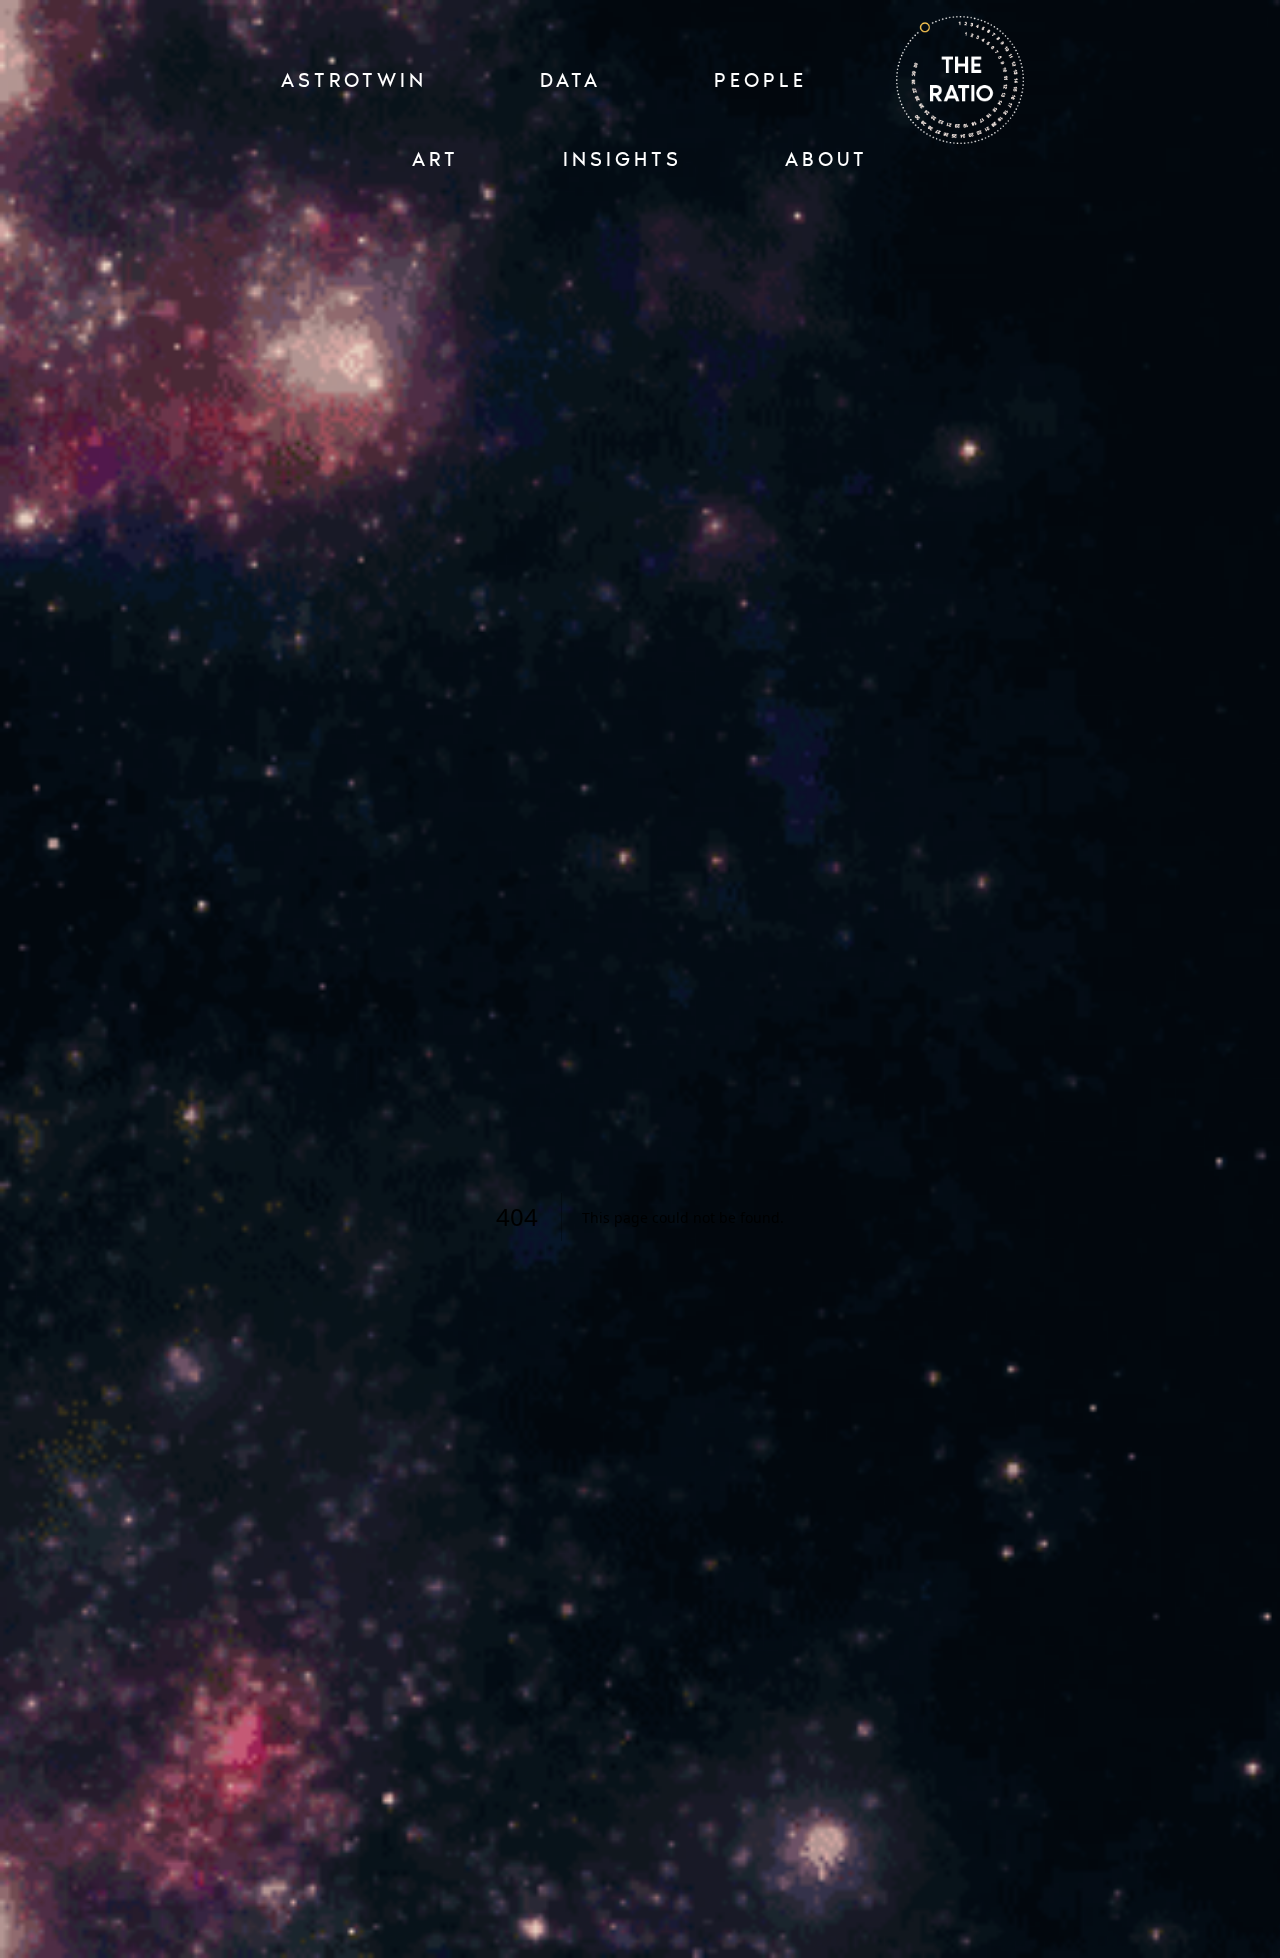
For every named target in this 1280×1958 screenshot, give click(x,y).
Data (570, 80)
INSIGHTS (622, 159)
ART (435, 159)
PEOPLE (760, 80)
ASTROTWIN (354, 80)
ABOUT (826, 159)
